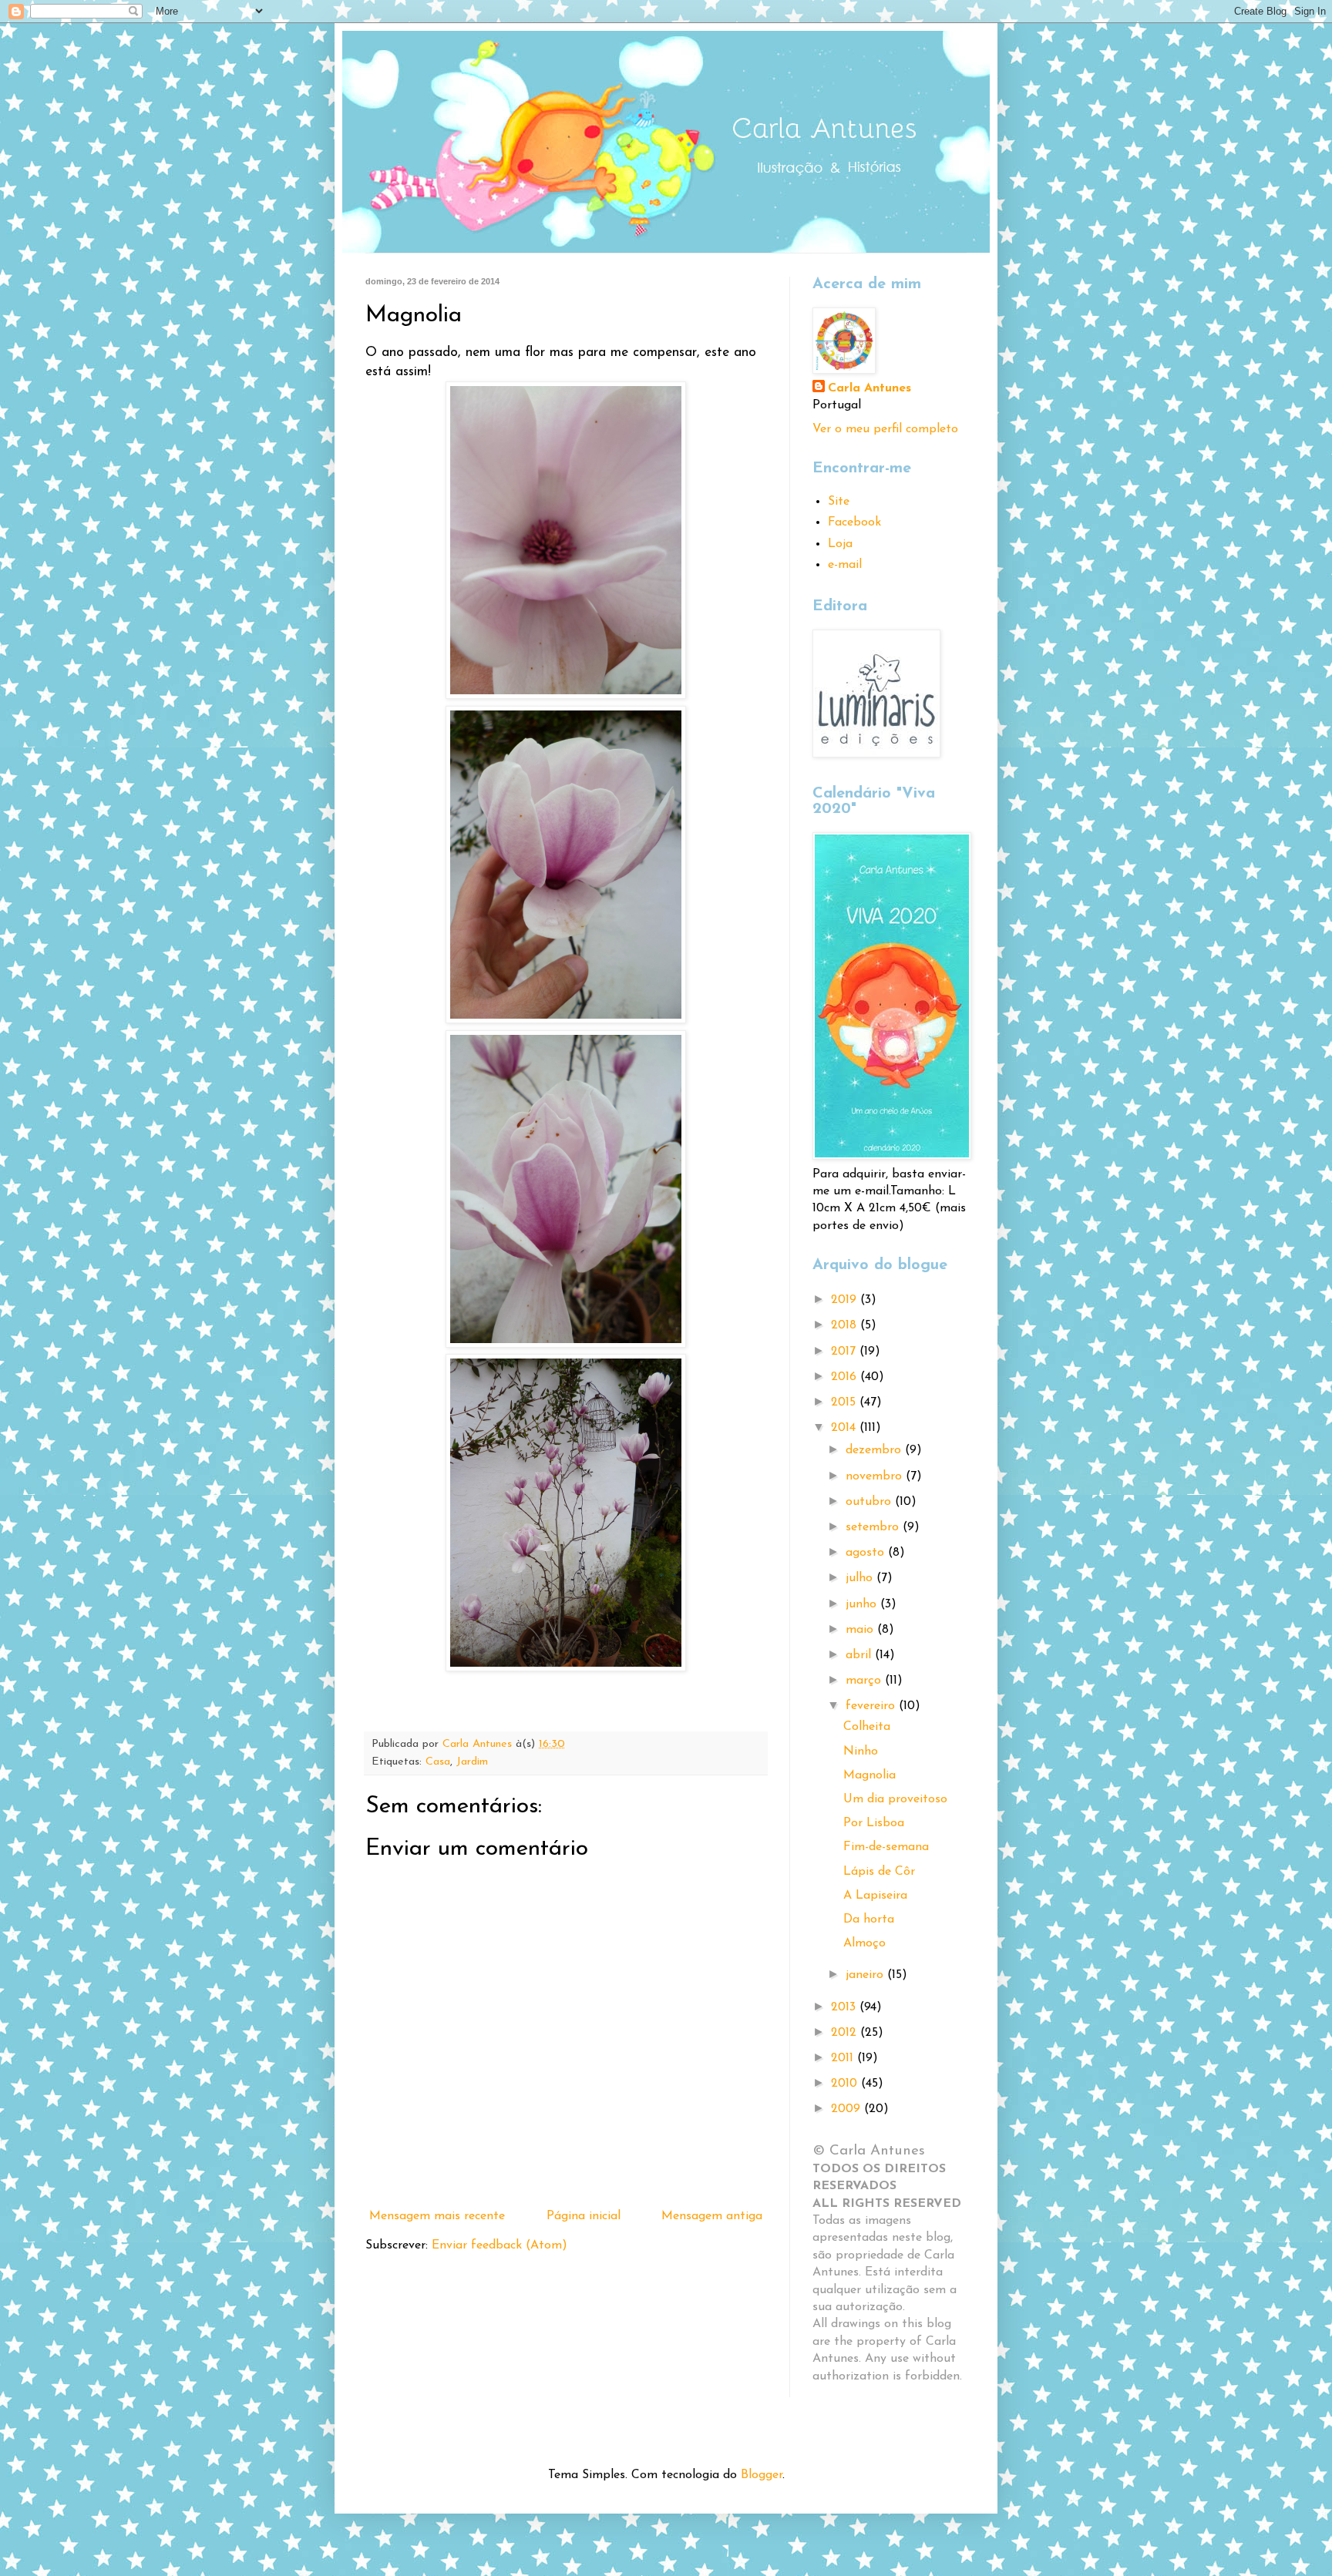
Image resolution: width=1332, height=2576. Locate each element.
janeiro (866, 1975)
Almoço (864, 1943)
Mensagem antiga (712, 2216)
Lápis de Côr (879, 1872)
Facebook (854, 522)
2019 (846, 1300)
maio (861, 1630)
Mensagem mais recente (437, 2216)
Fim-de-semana (886, 1847)
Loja (840, 544)
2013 (845, 2007)
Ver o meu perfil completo (885, 429)
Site (839, 502)
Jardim (472, 1762)
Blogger (762, 2475)
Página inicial (584, 2216)
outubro (870, 1502)
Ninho (861, 1751)
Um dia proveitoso (895, 1799)
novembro (876, 1476)
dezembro (875, 1450)
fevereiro (872, 1706)
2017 (845, 1352)
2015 (845, 1402)
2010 (846, 2084)
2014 (845, 1428)
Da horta (869, 1919)
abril (860, 1655)
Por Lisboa (874, 1823)
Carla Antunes (869, 388)
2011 (844, 2058)
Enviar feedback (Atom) (499, 2245)
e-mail (845, 565)
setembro (874, 1527)
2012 (846, 2033)
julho (861, 1578)
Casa (438, 1762)
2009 (848, 2109)
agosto (867, 1553)
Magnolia (869, 1775)
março (865, 1681)
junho (863, 1604)
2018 (846, 1325)
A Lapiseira (875, 1896)
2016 (846, 1377)
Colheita (867, 1727)
